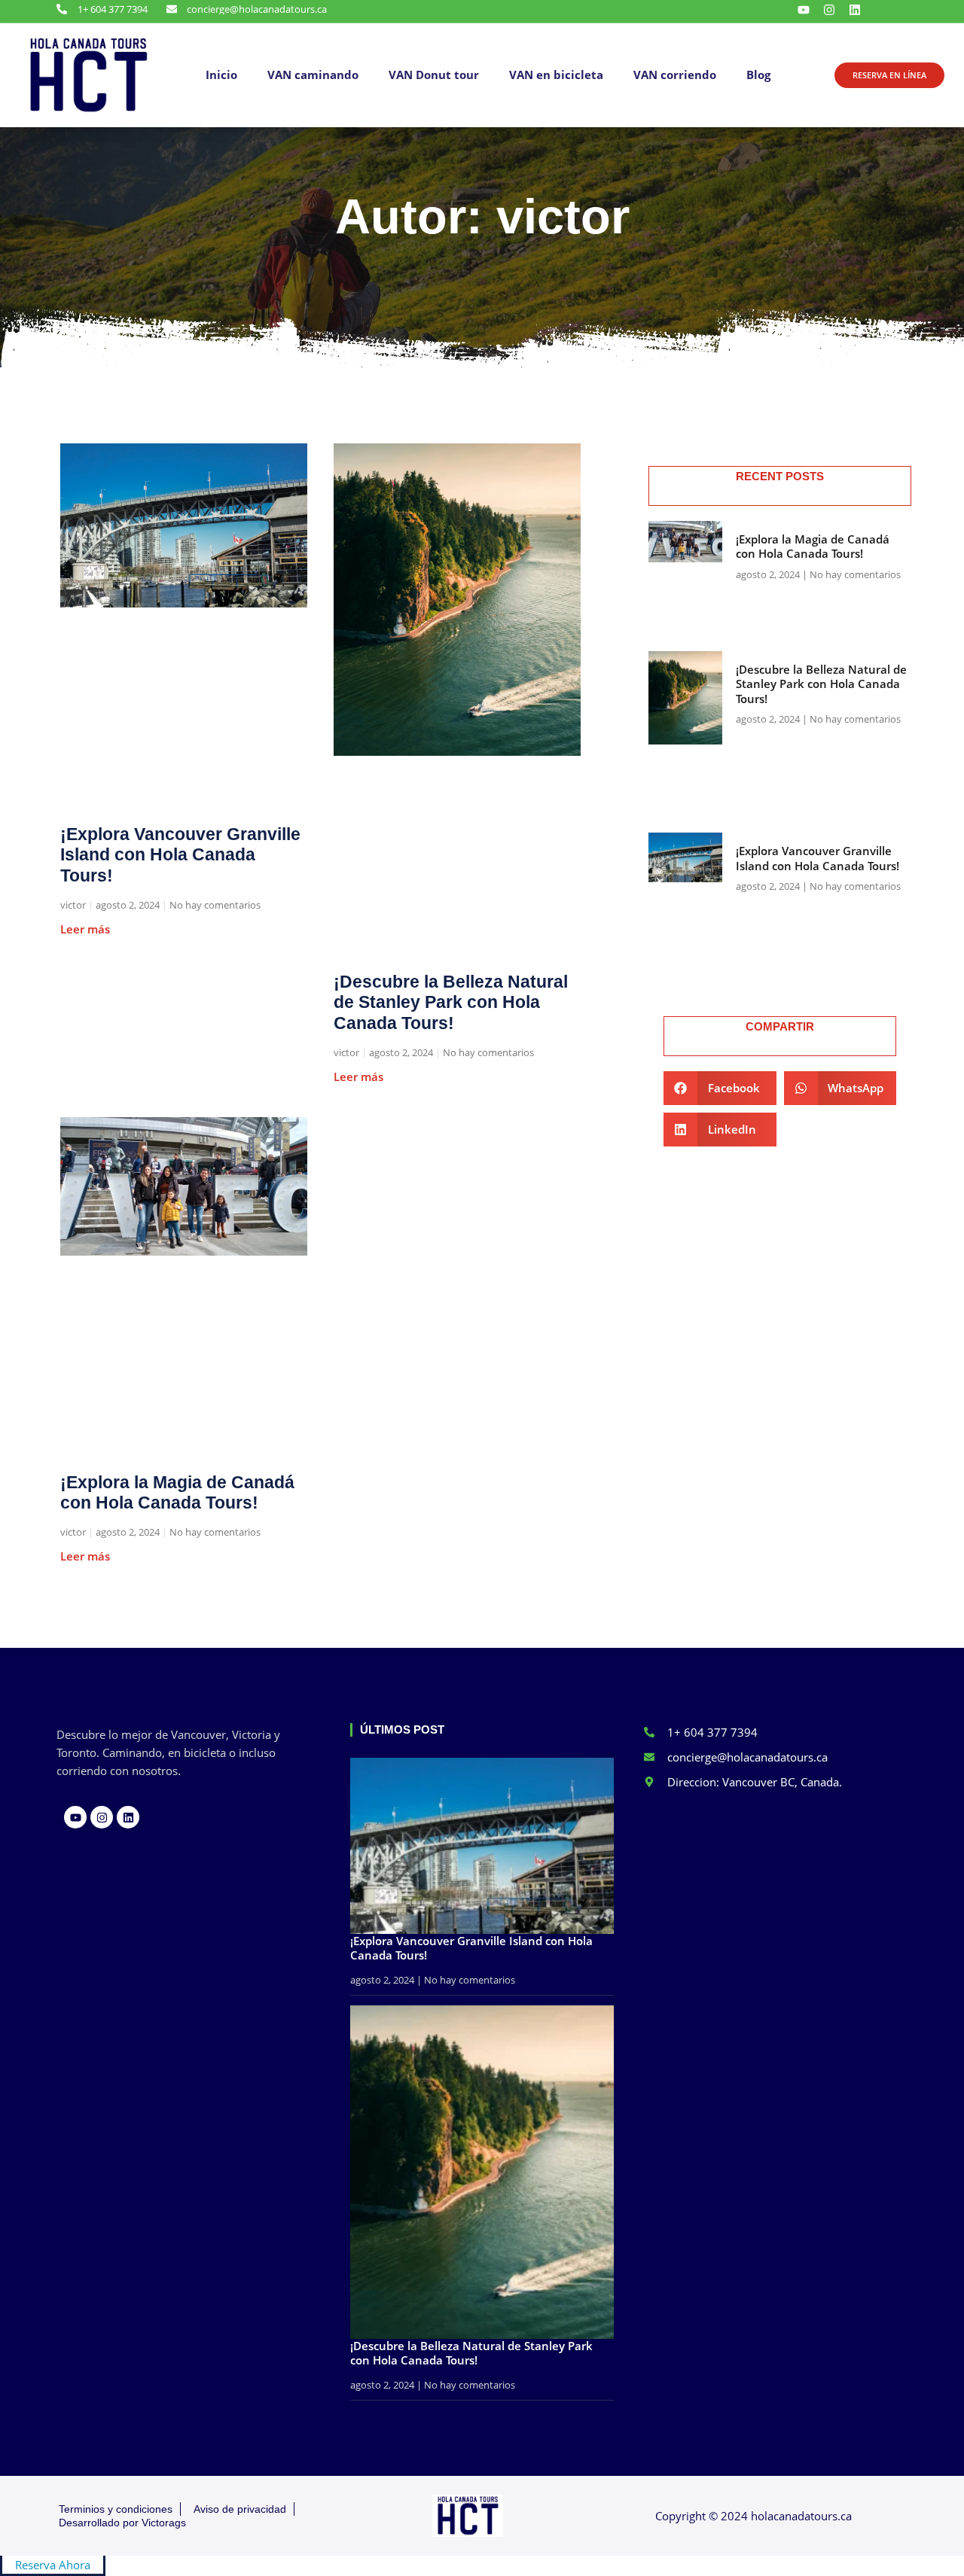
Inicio (221, 75)
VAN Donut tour (434, 75)
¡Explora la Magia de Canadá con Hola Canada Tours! (177, 1493)
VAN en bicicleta (556, 75)
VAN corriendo (675, 75)
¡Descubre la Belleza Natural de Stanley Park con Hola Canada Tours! (451, 1002)
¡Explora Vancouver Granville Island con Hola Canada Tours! (180, 855)
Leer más (85, 929)
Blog (758, 75)
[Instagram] (829, 10)
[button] (720, 1088)
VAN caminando (313, 75)
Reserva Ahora (53, 2565)
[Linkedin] (855, 10)
